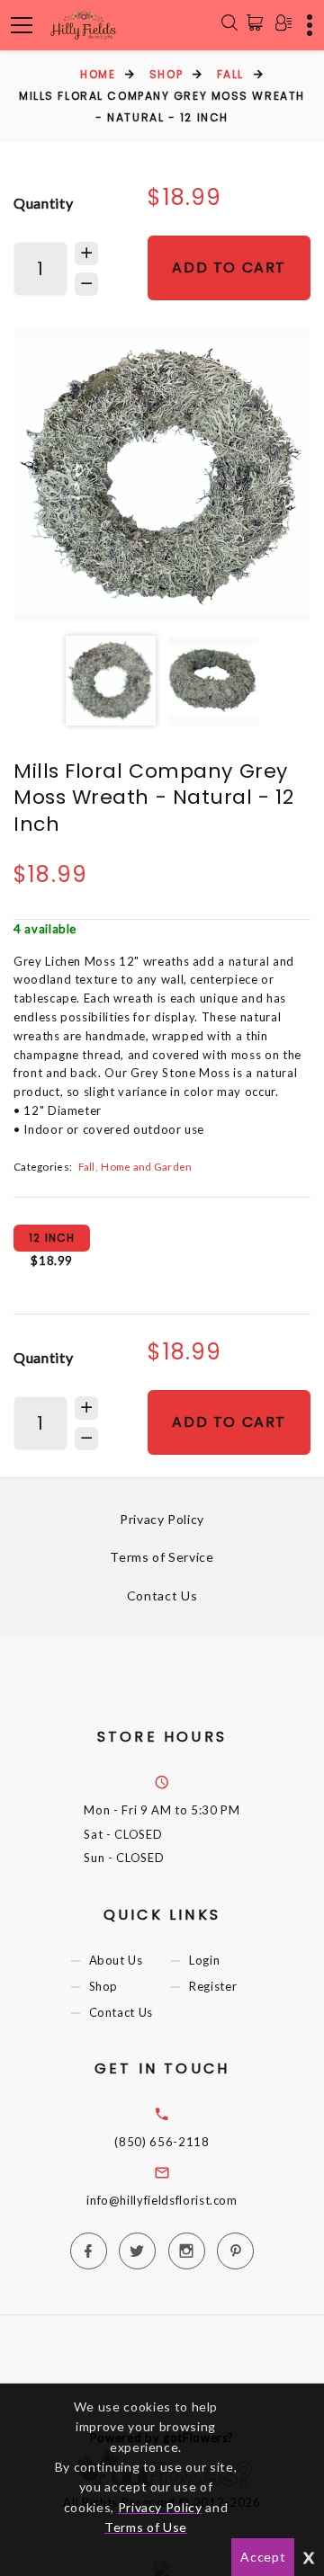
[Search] (229, 25)
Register (213, 1986)
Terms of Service (162, 1557)
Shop (166, 74)
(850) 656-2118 (162, 2142)
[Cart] (258, 22)
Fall (230, 74)
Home (98, 74)
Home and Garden (146, 1166)
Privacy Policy (162, 1519)
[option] (162, 476)
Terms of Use (146, 2527)
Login (204, 1960)
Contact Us (162, 1596)
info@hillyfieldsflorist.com (162, 2200)
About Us (116, 1960)
